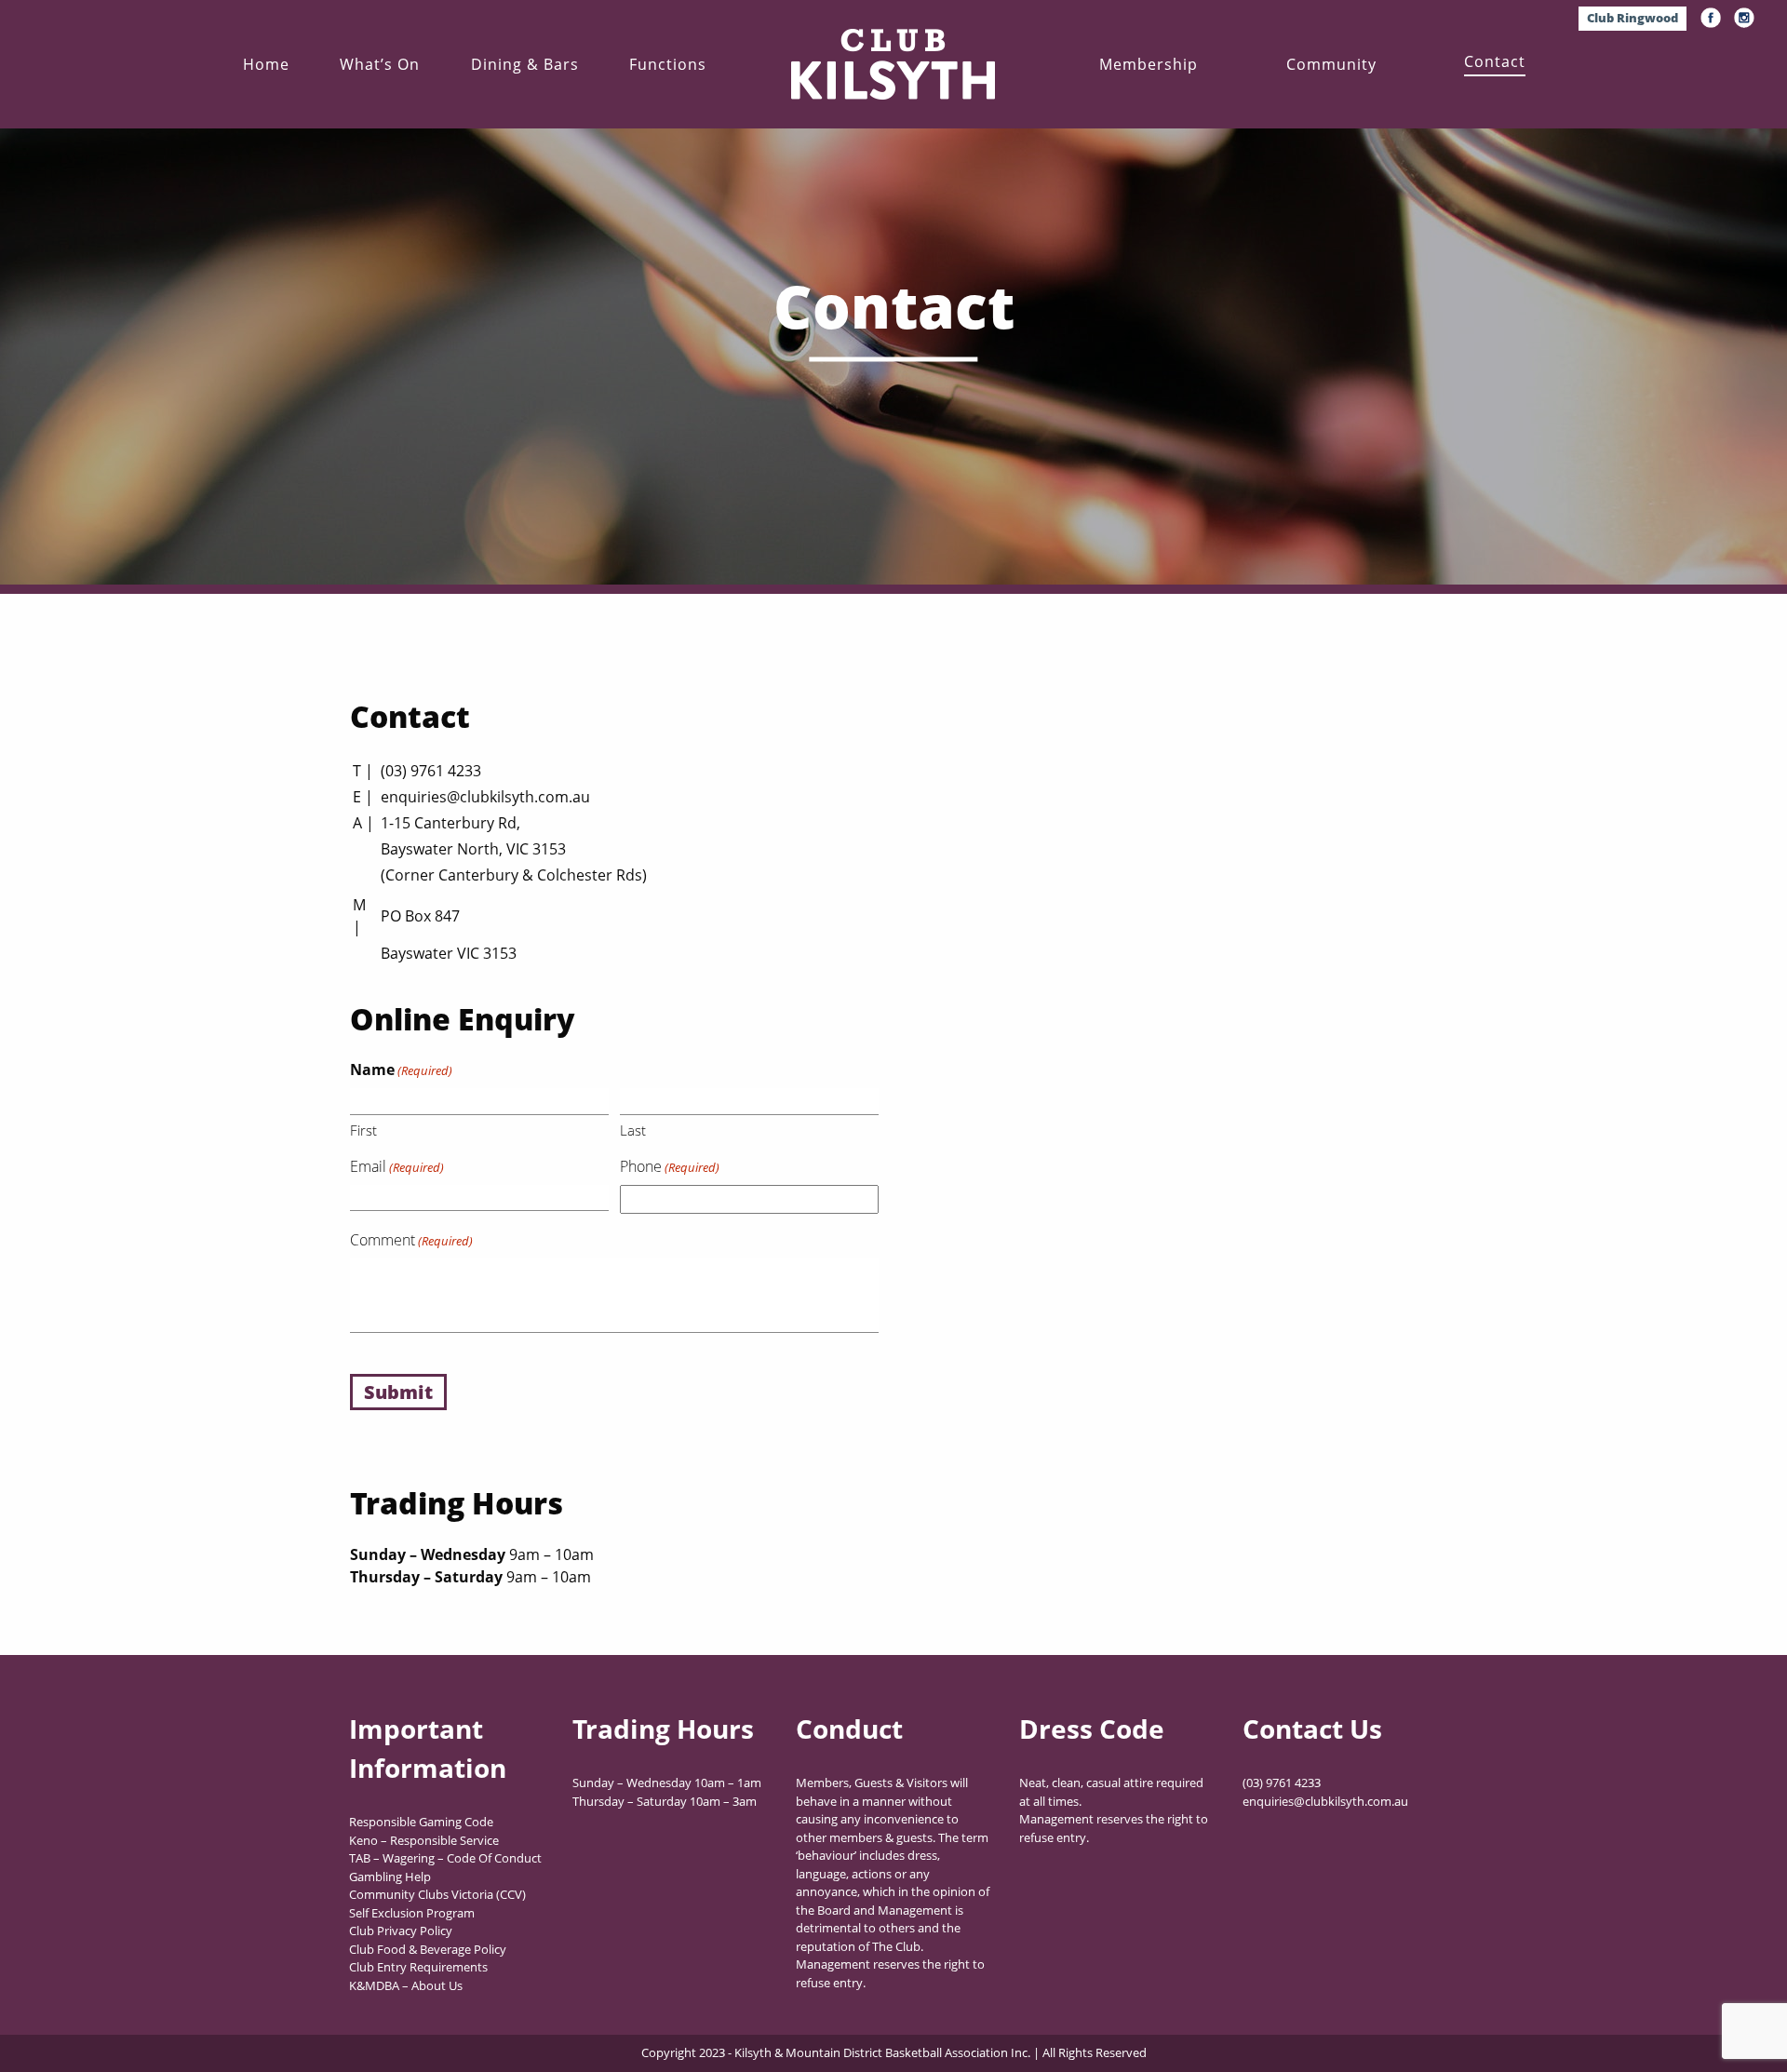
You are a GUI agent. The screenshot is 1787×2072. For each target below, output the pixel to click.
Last (633, 1130)
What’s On (380, 64)
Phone (670, 1166)
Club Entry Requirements (418, 1967)
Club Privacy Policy (401, 1931)
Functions (668, 64)
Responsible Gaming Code (421, 1822)
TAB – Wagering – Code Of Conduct (445, 1858)
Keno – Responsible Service (424, 1840)
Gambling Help (390, 1877)
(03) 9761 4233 (431, 771)
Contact (1495, 61)
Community (1331, 64)
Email (397, 1166)
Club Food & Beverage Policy (428, 1949)
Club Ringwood (1632, 18)
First (363, 1130)
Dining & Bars (525, 64)
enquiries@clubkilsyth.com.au (485, 797)
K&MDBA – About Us (406, 1985)
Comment (411, 1240)
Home (266, 64)
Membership (1149, 64)
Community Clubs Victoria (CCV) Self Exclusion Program (437, 1904)
